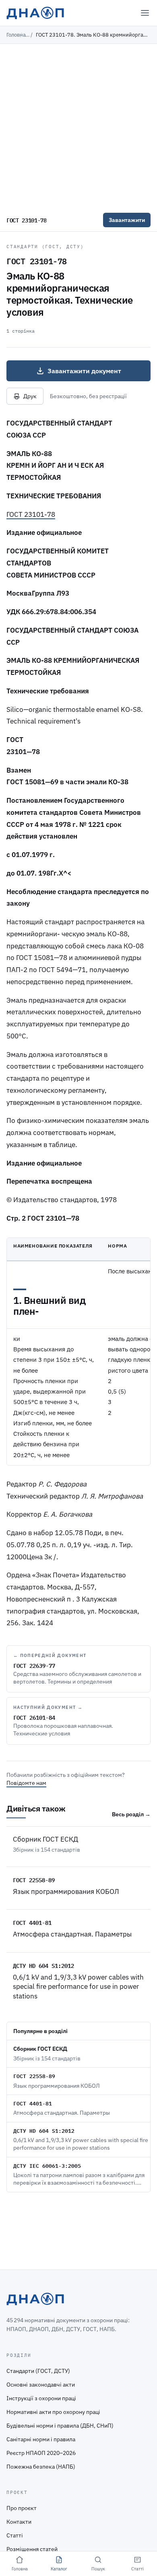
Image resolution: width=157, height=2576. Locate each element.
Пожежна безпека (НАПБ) (41, 2467)
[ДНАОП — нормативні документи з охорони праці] (35, 13)
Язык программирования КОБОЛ (66, 1891)
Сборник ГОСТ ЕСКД (45, 1839)
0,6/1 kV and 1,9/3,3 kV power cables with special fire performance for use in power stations (78, 1987)
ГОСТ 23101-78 (31, 514)
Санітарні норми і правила (41, 2439)
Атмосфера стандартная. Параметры (72, 1934)
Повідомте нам (26, 1783)
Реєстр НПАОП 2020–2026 (41, 2453)
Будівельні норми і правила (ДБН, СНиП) (60, 2426)
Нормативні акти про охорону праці (53, 2412)
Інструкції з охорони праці (41, 2398)
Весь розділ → (131, 1814)
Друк (30, 396)
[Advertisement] (78, 126)
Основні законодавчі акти (41, 2385)
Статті (15, 2535)
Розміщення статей (32, 2549)
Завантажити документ (84, 371)
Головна (16, 35)
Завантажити (127, 220)
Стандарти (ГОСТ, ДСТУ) (45, 247)
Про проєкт (22, 2508)
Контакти (19, 2522)
